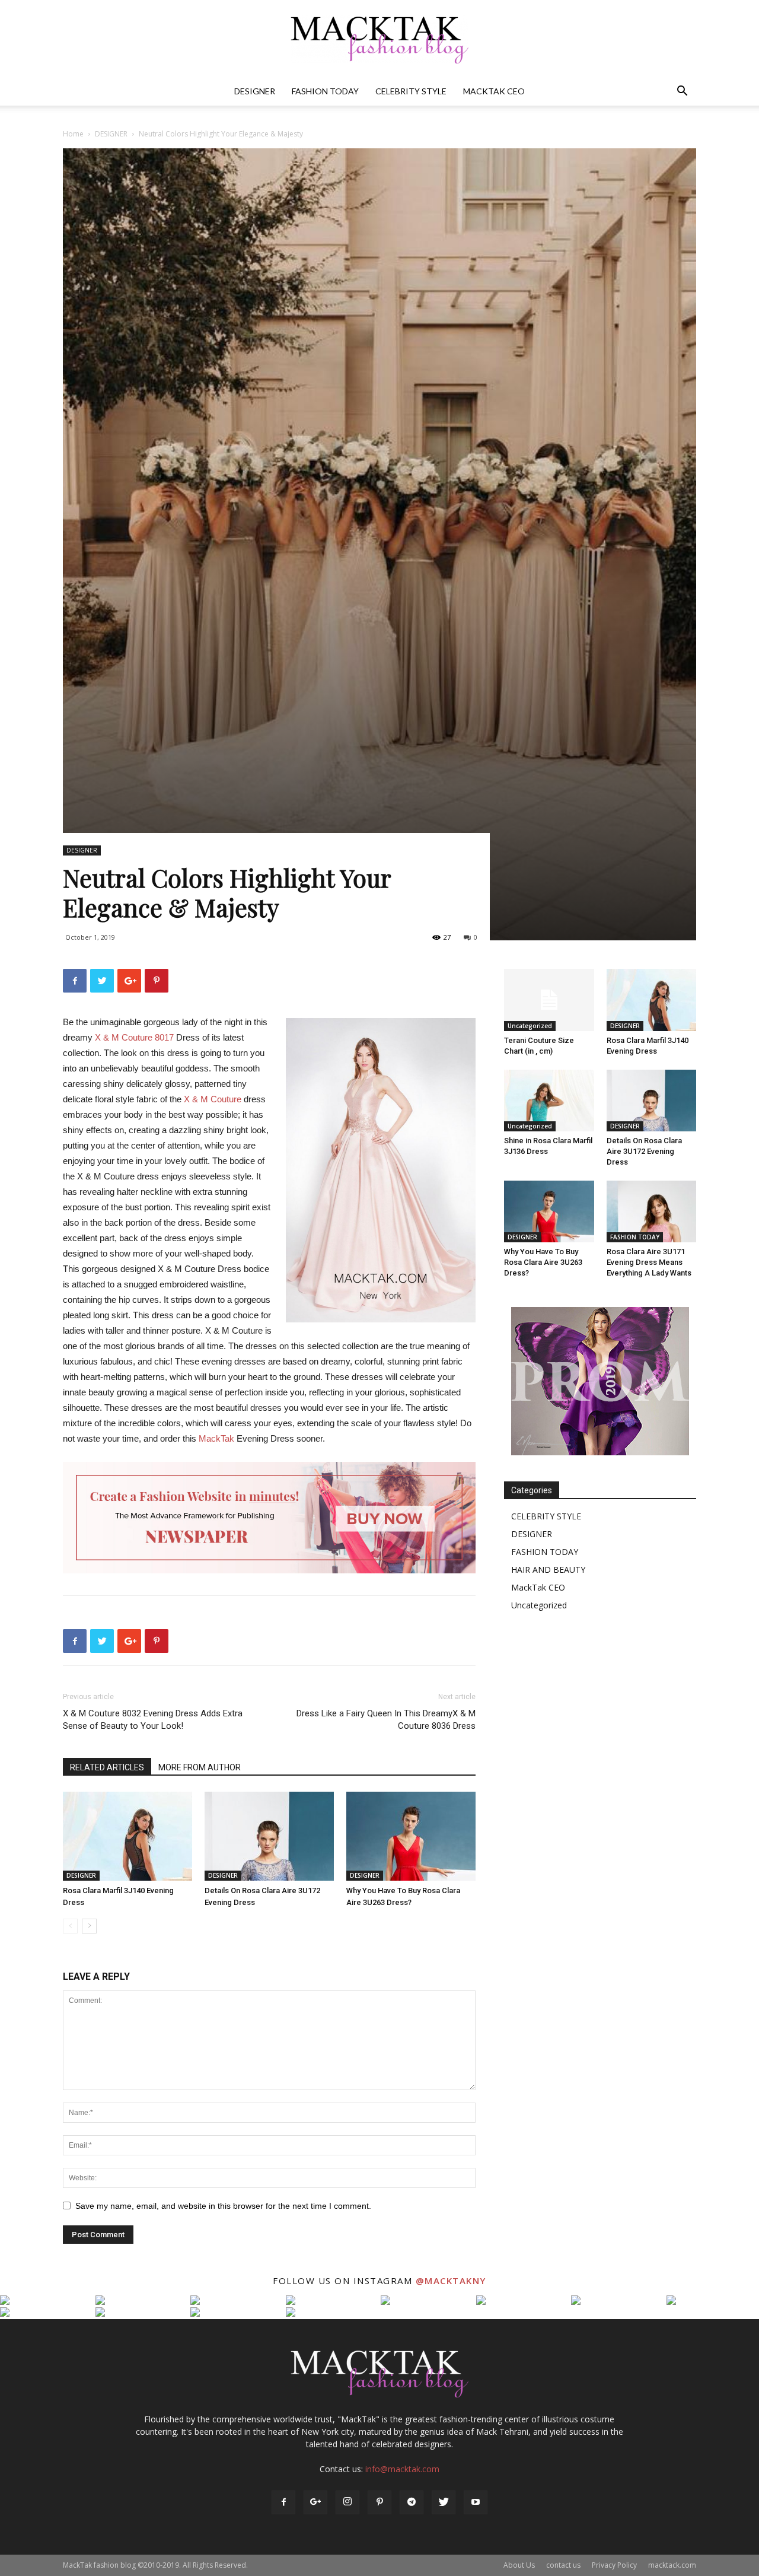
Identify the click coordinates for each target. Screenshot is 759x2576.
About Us (519, 2565)
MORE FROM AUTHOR (200, 1767)
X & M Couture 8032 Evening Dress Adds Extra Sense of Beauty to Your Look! (153, 1720)
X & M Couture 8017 (134, 1037)
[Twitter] (444, 2502)
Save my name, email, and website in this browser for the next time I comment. (223, 2206)
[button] (682, 92)
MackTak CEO (494, 91)
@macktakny (451, 2281)
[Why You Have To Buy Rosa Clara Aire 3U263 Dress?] (411, 1836)
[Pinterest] (379, 2502)
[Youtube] (476, 2502)
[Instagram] (347, 2502)
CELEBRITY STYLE (411, 91)
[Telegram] (412, 2502)
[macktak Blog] (379, 39)
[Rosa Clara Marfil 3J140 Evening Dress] (127, 1836)
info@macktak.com (402, 2469)
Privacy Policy (614, 2565)
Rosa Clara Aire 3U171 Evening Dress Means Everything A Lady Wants (649, 1262)
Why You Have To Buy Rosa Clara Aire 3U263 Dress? (543, 1262)
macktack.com (672, 2565)
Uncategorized (530, 1026)
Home (73, 134)
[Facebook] (283, 2502)
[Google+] (315, 2502)
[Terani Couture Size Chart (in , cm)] (549, 1000)
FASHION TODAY (325, 91)
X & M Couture (213, 1099)
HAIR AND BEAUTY (548, 1570)
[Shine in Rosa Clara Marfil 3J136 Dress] (549, 1101)
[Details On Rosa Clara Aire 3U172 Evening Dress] (269, 1836)
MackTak (218, 1438)
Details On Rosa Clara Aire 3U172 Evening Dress (644, 1151)
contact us (563, 2565)
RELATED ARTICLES (107, 1767)
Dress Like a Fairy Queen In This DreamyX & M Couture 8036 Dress (386, 1720)
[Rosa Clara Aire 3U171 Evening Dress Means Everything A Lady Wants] (652, 1211)
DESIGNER (255, 91)
